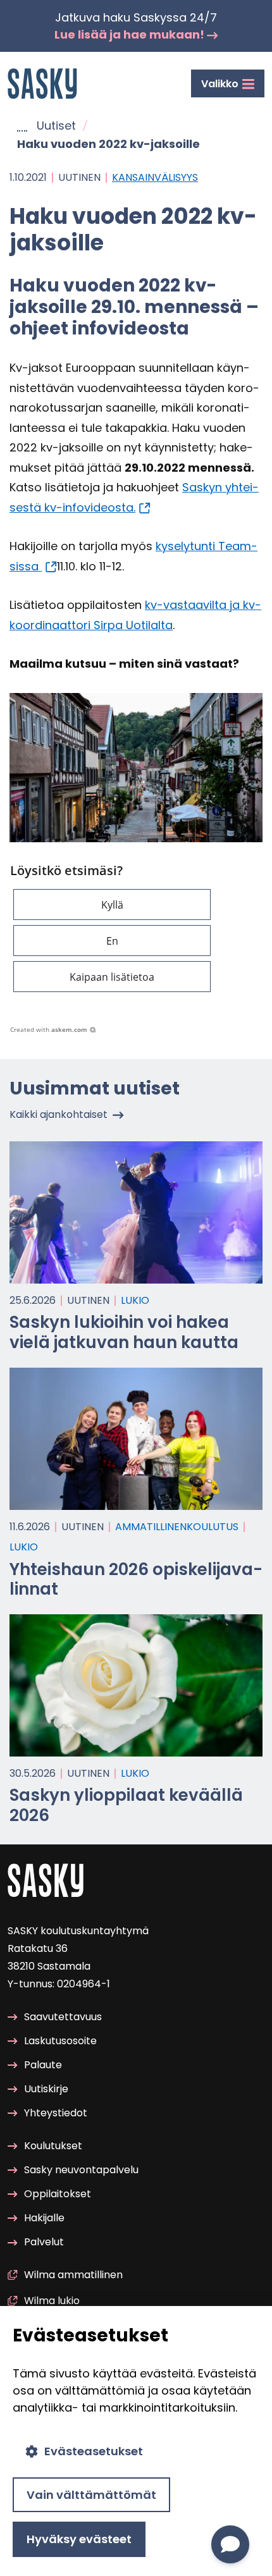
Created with (49, 1029)
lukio (135, 1300)
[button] (112, 905)
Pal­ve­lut (44, 2242)
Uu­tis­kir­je (46, 2089)
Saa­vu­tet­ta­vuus (63, 2017)
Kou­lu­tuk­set (53, 2146)
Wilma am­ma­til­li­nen (73, 2275)
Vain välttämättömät (91, 2495)
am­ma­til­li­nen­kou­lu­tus (177, 1527)
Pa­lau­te (43, 2065)
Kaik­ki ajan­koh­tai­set (59, 1114)
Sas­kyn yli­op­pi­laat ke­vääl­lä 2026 (126, 1805)
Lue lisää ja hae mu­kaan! (131, 34)
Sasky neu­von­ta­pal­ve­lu (81, 2170)
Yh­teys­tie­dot (56, 2113)
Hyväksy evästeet (79, 2539)
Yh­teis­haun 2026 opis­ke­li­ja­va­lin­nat (136, 1579)
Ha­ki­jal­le (44, 2218)
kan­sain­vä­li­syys (155, 177)
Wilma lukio (52, 2301)
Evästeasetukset (94, 2451)
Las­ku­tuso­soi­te (60, 2041)
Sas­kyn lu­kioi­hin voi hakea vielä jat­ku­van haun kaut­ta (124, 1332)
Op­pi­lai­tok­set (58, 2194)
